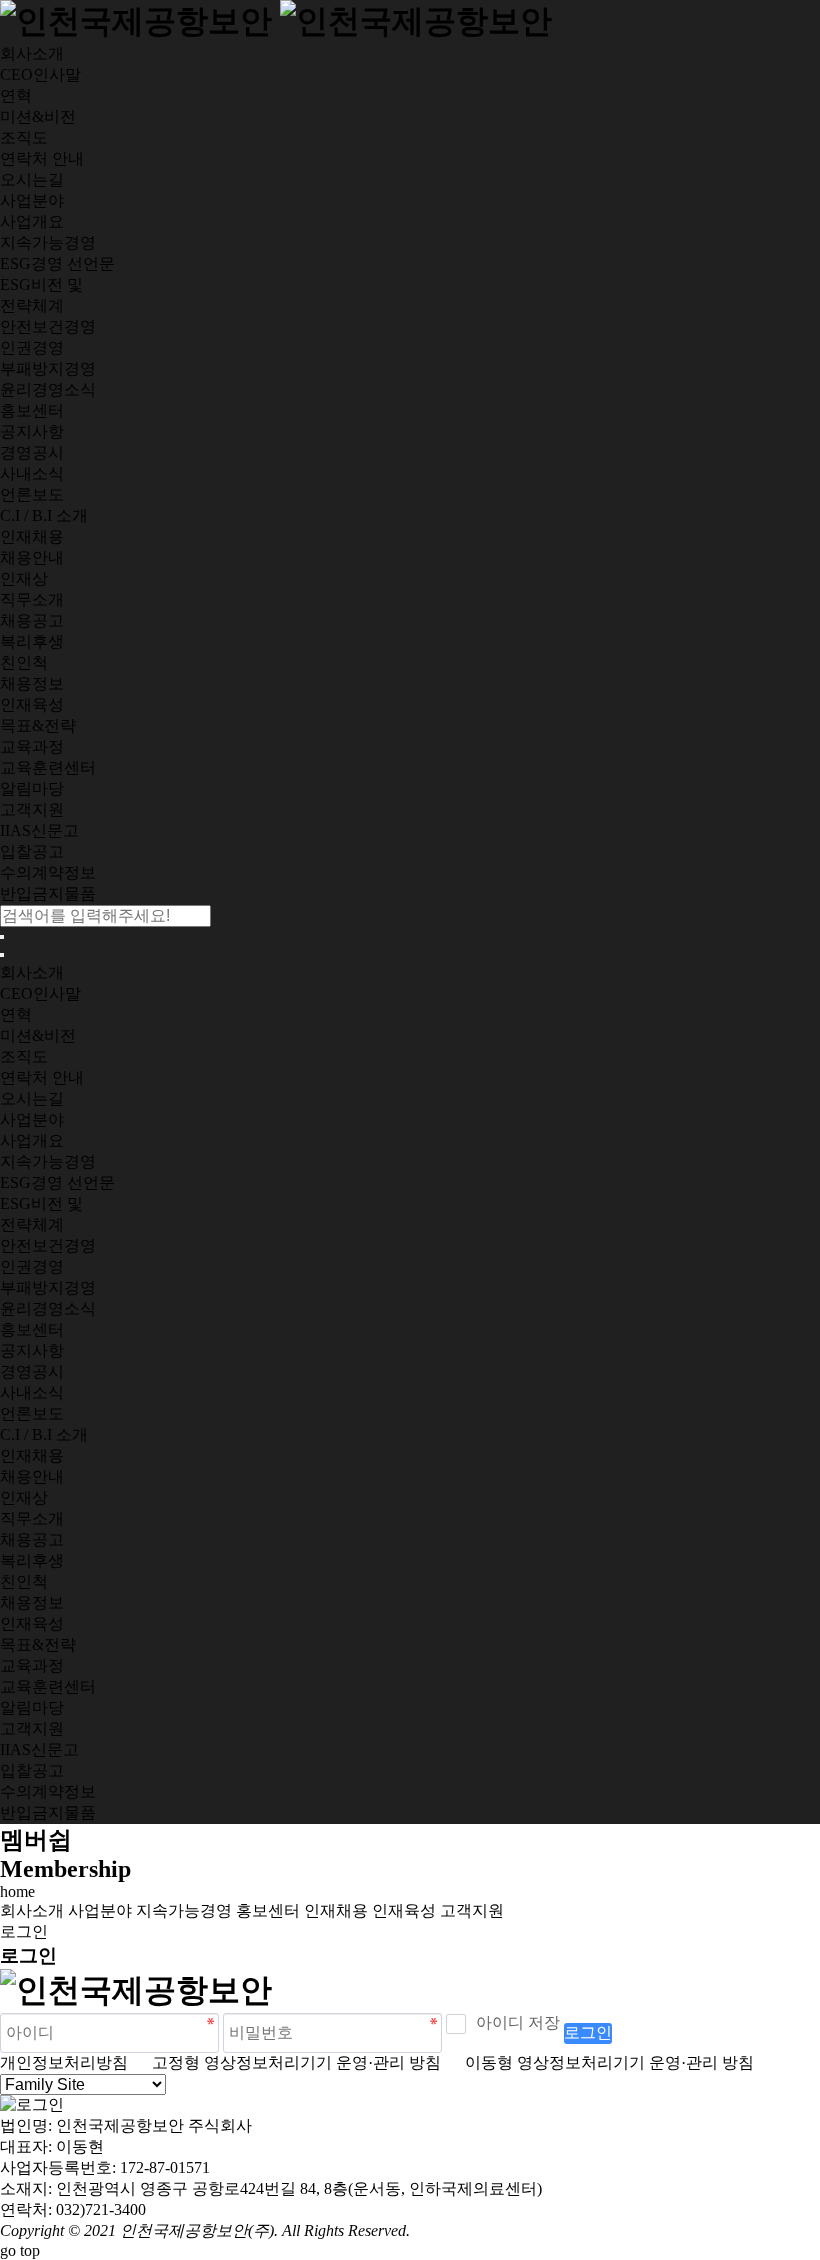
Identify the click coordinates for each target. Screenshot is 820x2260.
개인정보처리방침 (64, 2062)
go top (20, 2250)
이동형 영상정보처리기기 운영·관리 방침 (599, 2062)
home (17, 1891)
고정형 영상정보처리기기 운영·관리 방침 (286, 2062)
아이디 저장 (518, 2022)
